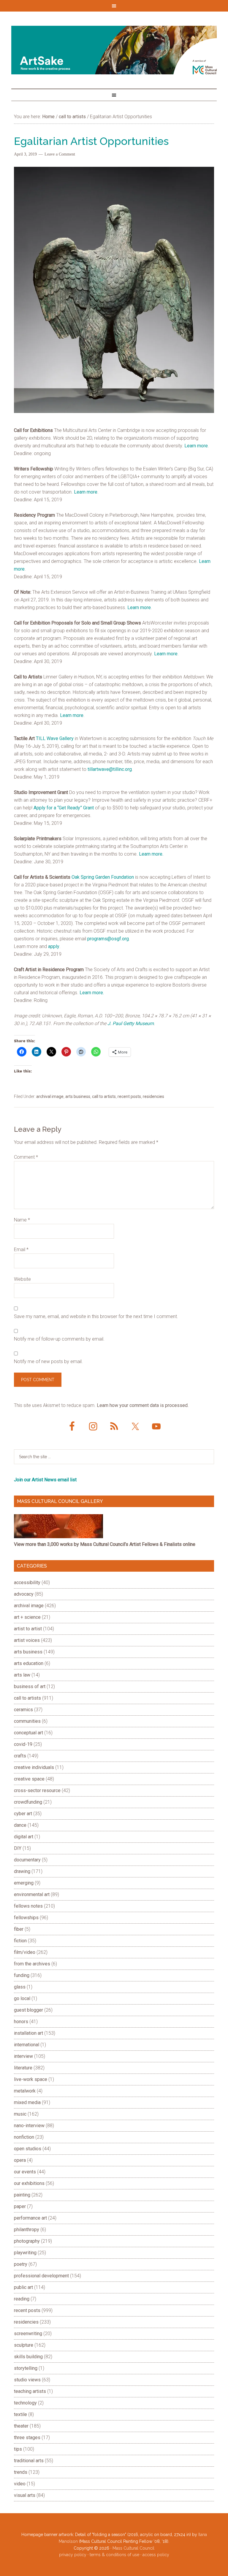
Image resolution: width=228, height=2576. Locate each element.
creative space (29, 1779)
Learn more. (151, 854)
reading (22, 2299)
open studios (28, 2149)
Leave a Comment (60, 154)
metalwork (25, 2091)
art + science (27, 1617)
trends (21, 2472)
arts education (29, 1663)
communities (27, 1721)
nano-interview (29, 2126)
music (20, 2114)
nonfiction (24, 2137)
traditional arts (29, 2461)
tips (18, 2449)
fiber (19, 1929)
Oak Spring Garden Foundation (103, 877)
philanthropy (27, 2230)
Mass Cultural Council (133, 2548)
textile (20, 2414)
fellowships (26, 1918)
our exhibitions (29, 2183)
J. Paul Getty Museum (131, 1023)
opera (20, 2160)
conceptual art (28, 1733)
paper (20, 2206)
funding (22, 1975)
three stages (27, 2437)
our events (25, 2172)
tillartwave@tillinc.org (110, 769)
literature (23, 2068)
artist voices (27, 1640)
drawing (22, 1871)
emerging (24, 1883)
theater (21, 2426)
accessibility (27, 1582)
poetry (21, 2264)
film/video (25, 1952)
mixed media (27, 2102)
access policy (156, 2555)
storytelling (26, 2368)
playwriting (25, 2253)
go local (22, 1998)
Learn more (196, 446)
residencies (153, 1096)
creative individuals (34, 1767)
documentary (27, 1860)
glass (20, 1987)
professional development (41, 2276)
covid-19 (23, 1744)
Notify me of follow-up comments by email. (59, 1339)
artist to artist (28, 1629)
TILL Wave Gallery (55, 738)
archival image (50, 1096)
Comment (26, 1157)
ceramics (23, 1710)
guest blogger (28, 2010)
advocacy (24, 1594)
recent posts (129, 1096)
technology (25, 2403)
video (20, 2484)
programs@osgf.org (108, 939)
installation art (28, 2033)
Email (21, 1249)
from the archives (32, 1964)
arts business (78, 1096)
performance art (30, 2218)
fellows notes (28, 1906)
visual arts (25, 2495)
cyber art (23, 1814)
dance (20, 1825)
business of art (30, 1686)
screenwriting (28, 2334)
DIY (18, 1848)
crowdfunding (28, 1802)
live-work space (31, 2079)
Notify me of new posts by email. (48, 1361)
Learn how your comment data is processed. (143, 1405)
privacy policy (73, 2555)
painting (22, 2195)
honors (21, 2022)
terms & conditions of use (114, 2555)
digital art (24, 1837)
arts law (22, 1675)
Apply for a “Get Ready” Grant (64, 808)
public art (23, 2287)
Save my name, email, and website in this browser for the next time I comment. (96, 1316)
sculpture (24, 2345)
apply (54, 946)
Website (22, 1279)
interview (23, 2056)
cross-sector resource (37, 1790)
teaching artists (30, 2391)
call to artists (104, 1096)
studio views (27, 2380)
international (27, 2045)
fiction (20, 1941)
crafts (20, 1756)
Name (22, 1220)
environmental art (32, 1894)
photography (27, 2241)
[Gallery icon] (58, 1537)
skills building (28, 2357)
